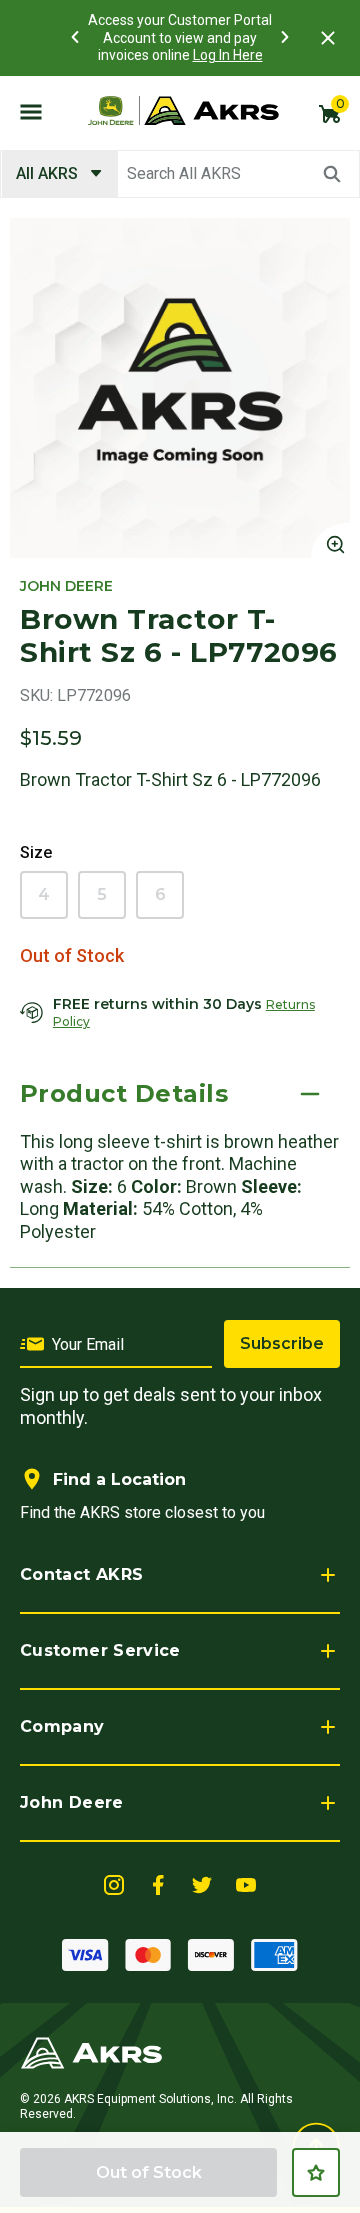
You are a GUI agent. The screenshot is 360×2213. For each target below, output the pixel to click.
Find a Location (119, 1479)
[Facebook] (158, 1883)
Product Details (124, 1093)
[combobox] (180, 174)
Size (36, 852)
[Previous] (75, 37)
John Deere (72, 1802)
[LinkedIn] (114, 1883)
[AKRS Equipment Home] (183, 111)
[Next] (285, 37)
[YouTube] (246, 1883)
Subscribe (282, 1343)
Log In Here (228, 55)
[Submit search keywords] (332, 174)
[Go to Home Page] (91, 2051)
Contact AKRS (81, 1574)
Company (62, 1726)
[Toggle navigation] (31, 111)
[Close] (328, 38)
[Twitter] (202, 1883)
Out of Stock (149, 2172)
